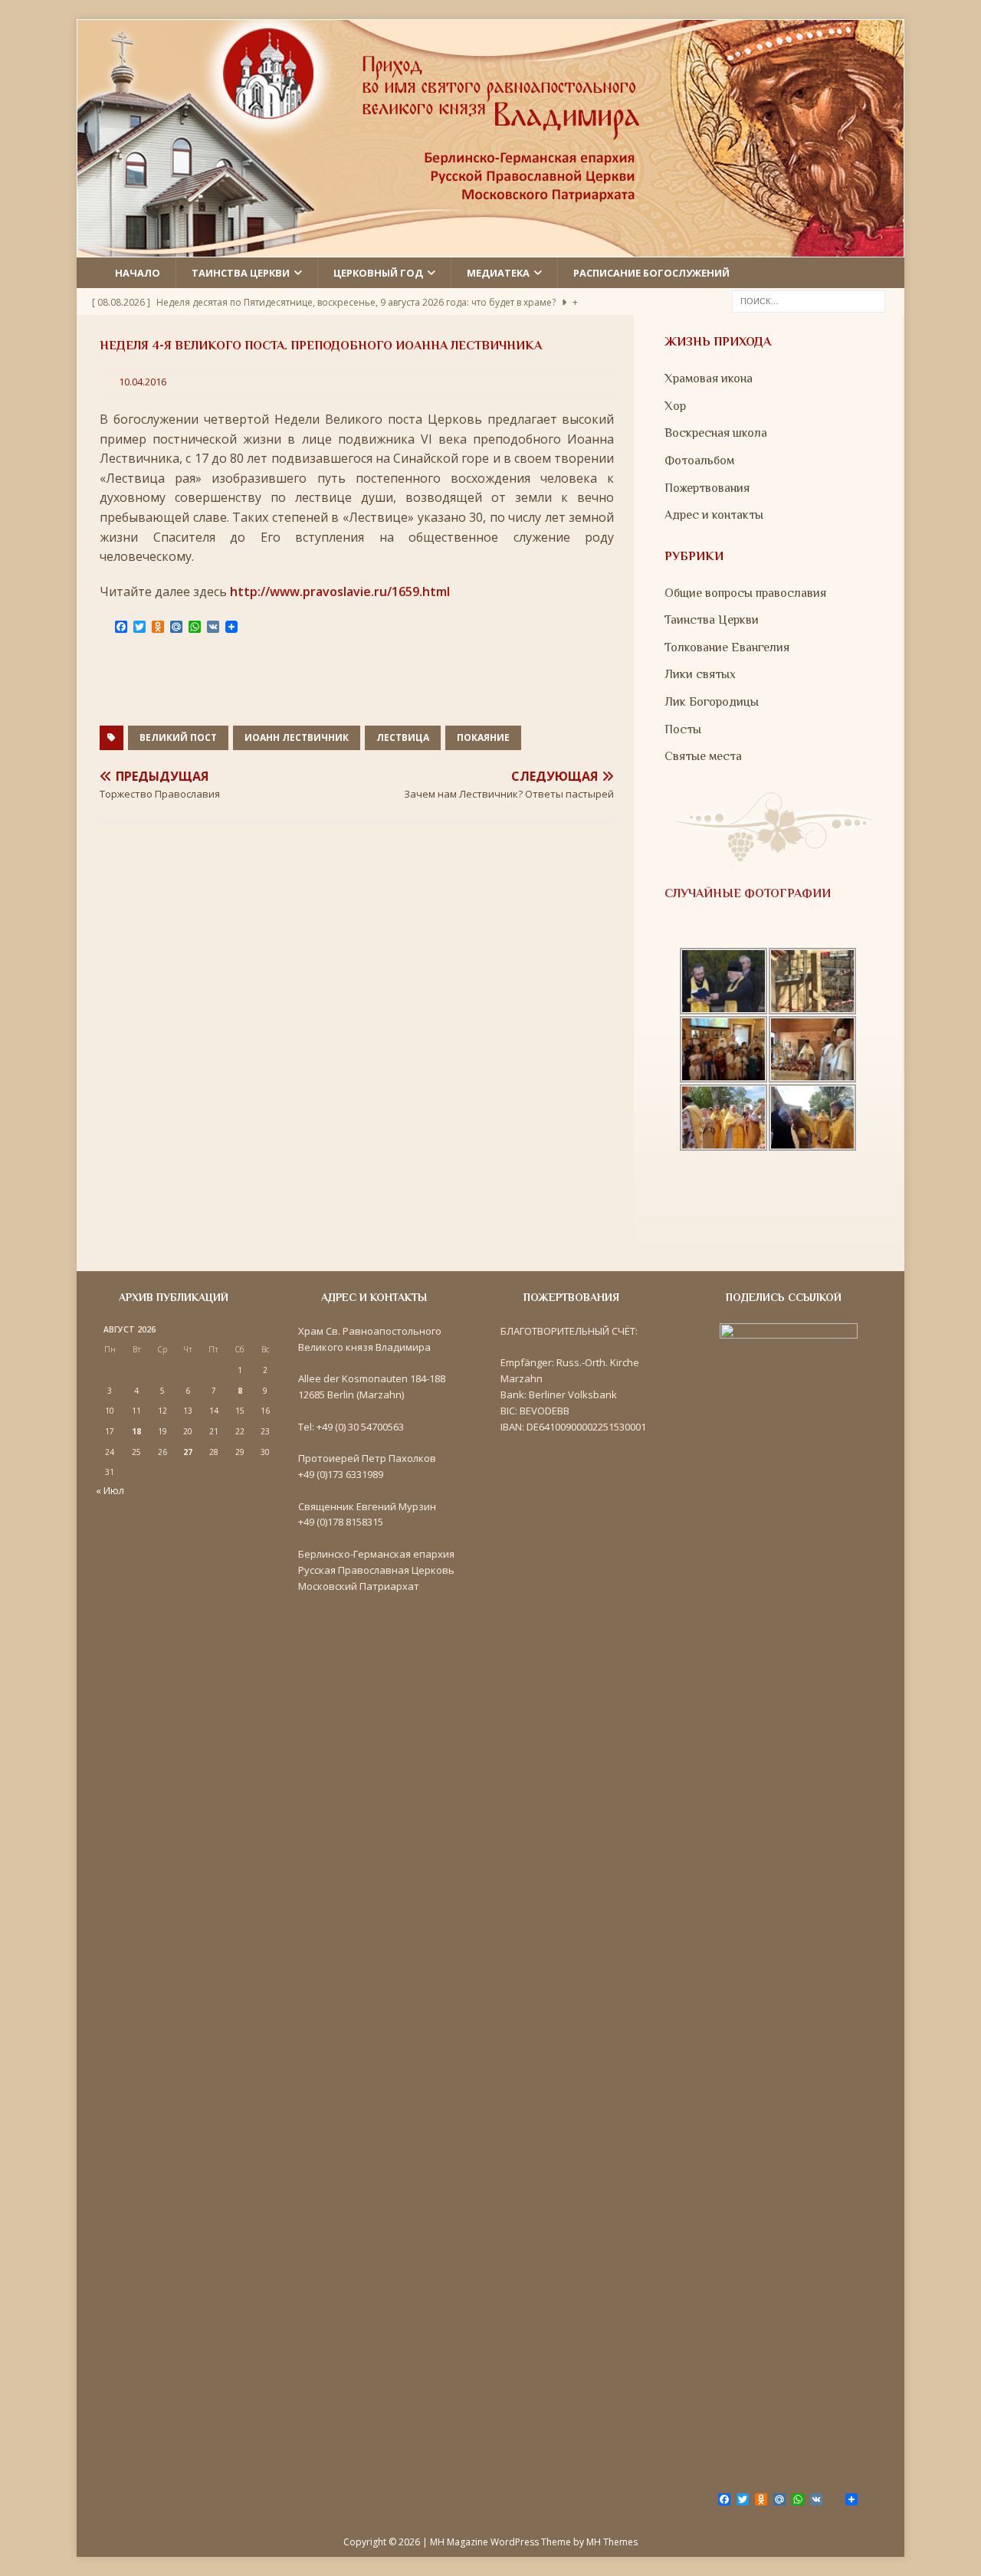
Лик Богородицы (712, 702)
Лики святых (700, 674)
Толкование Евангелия (727, 647)
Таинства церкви (241, 273)
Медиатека (498, 273)
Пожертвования (707, 488)
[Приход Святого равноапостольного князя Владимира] (490, 247)
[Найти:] (809, 300)
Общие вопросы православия (745, 593)
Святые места (703, 756)
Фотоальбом (699, 460)
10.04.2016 (143, 382)
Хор (675, 406)
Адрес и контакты (714, 515)
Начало (138, 273)
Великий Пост (178, 737)
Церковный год (378, 273)
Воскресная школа (716, 433)
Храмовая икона (709, 379)
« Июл (110, 1490)
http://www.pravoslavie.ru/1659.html (340, 592)
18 (136, 1431)
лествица (403, 737)
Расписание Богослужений (651, 273)
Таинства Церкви (712, 620)
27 (188, 1452)
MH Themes (612, 2542)
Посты (683, 729)
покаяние (483, 737)
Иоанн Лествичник (297, 737)
